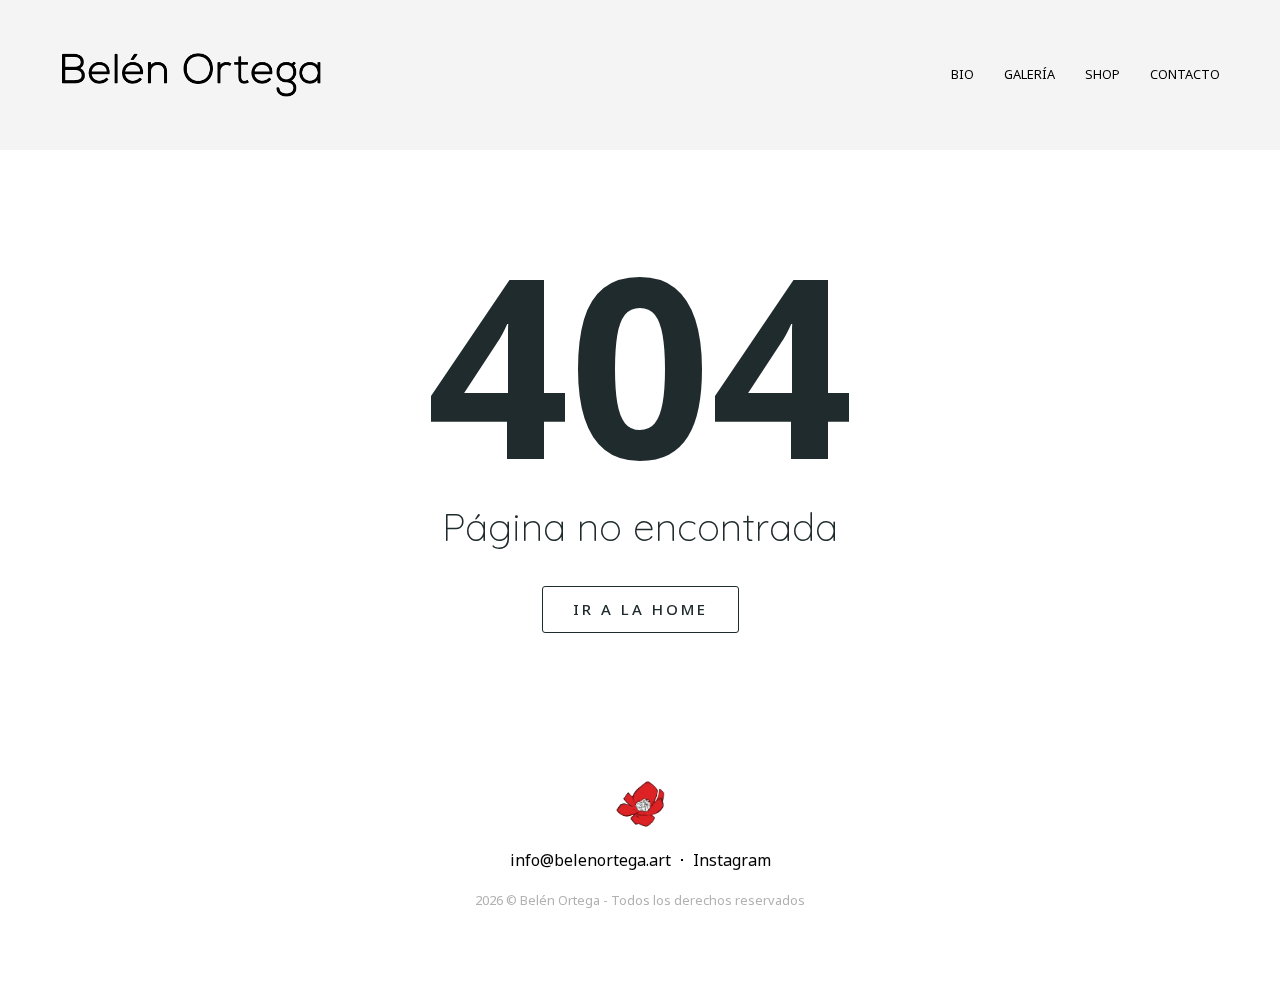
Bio (962, 74)
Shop (1102, 74)
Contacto (1185, 74)
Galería (1029, 74)
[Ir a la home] (338, 74)
